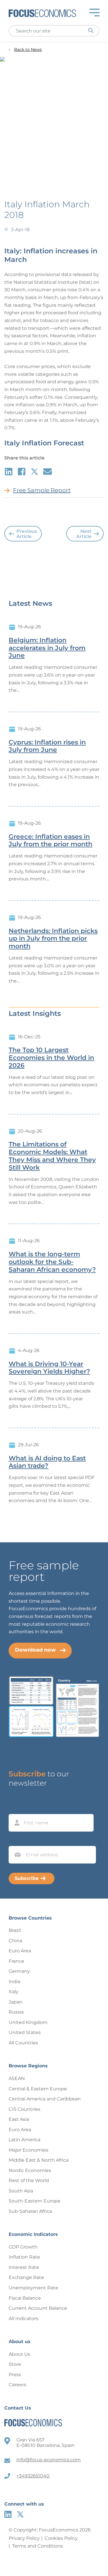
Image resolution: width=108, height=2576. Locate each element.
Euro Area (20, 1951)
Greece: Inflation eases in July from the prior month (51, 841)
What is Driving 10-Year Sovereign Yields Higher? (49, 1368)
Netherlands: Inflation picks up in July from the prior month (53, 939)
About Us (19, 2354)
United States (25, 2032)
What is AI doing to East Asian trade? (47, 1462)
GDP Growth (23, 2247)
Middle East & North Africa (39, 2160)
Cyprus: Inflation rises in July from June (47, 746)
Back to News (28, 50)
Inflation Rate (24, 2257)
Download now (35, 1650)
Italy (14, 1992)
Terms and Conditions (37, 2546)
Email (16, 1840)
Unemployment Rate (33, 2288)
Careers (17, 2385)
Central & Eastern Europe (38, 2089)
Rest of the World (29, 2180)
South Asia (21, 2191)
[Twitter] (20, 2514)
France (16, 1961)
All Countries (23, 2043)
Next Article (84, 534)
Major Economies (29, 2150)
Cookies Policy (61, 2538)
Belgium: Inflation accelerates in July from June (47, 648)
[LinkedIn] (8, 2514)
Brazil (15, 1930)
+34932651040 (33, 2476)
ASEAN (17, 2078)
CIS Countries (24, 2109)
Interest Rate (24, 2267)
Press (15, 2375)
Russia (16, 2012)
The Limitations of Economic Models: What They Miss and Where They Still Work (52, 1156)
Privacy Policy (24, 2538)
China (15, 1941)
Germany (19, 1971)
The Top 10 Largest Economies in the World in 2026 (51, 1058)
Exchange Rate (26, 2277)
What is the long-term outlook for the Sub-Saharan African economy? (52, 1262)
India (14, 1982)
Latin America (24, 2140)
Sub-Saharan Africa (30, 2211)
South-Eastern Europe (35, 2201)
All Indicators (23, 2319)
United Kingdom (28, 2022)
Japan (16, 2002)
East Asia (19, 2119)
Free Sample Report (42, 490)
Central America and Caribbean (45, 2099)
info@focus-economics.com (49, 2460)
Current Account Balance (38, 2308)
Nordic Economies (30, 2170)
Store (15, 2364)
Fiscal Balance (25, 2298)
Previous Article (27, 534)
